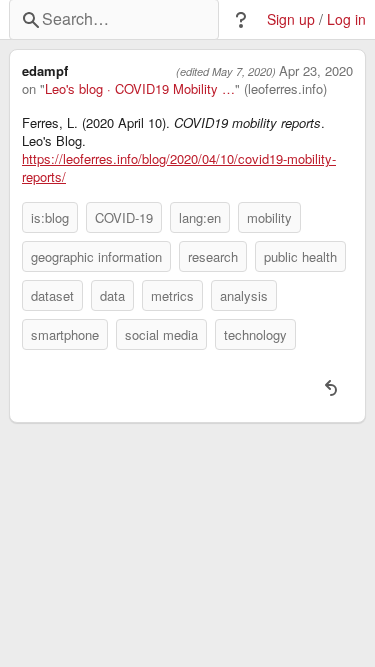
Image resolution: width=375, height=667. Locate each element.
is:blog (50, 217)
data (112, 295)
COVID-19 (124, 217)
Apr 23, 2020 (316, 71)
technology (255, 334)
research (213, 256)
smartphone (65, 334)
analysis (244, 295)
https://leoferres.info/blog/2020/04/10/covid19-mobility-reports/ (179, 168)
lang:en (200, 217)
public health (300, 256)
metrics (172, 295)
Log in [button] (346, 19)
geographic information (96, 256)
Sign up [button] (291, 19)
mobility (269, 217)
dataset (52, 295)
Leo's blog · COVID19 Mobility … (140, 89)
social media (161, 334)
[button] (241, 20)
